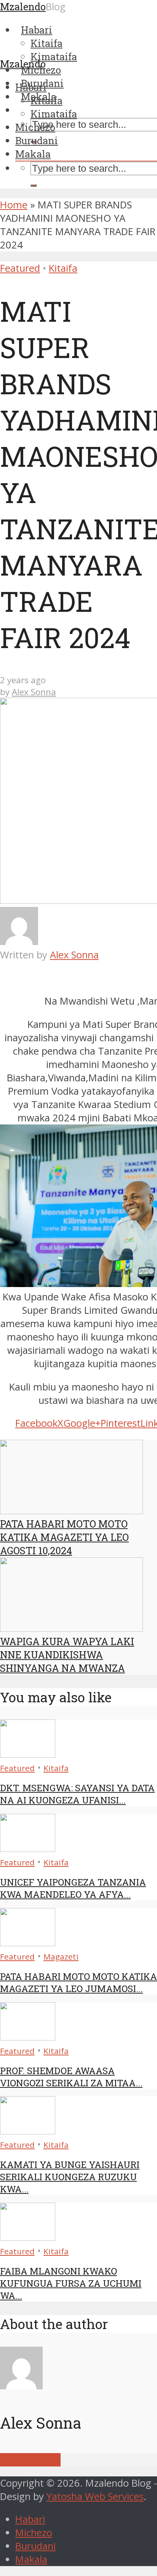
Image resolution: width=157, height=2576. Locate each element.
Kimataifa (54, 114)
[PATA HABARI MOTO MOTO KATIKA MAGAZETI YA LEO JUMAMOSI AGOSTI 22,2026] (28, 1943)
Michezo (35, 127)
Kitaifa (46, 100)
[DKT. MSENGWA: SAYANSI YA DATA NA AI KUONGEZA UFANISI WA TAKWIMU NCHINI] (28, 1754)
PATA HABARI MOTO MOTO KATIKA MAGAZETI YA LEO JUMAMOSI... (78, 1982)
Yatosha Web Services (95, 2496)
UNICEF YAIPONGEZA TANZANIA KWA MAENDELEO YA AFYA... (73, 1888)
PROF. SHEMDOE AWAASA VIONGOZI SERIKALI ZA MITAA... (71, 2077)
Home (14, 205)
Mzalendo (23, 64)
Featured (20, 268)
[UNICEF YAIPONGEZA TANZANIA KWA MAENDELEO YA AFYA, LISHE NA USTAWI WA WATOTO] (28, 1848)
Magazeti (61, 1957)
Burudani (37, 140)
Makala (33, 154)
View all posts (30, 2460)
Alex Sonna (34, 692)
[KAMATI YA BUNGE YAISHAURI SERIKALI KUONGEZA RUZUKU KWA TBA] (28, 2131)
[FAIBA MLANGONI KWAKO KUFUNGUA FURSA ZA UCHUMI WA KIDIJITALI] (28, 2237)
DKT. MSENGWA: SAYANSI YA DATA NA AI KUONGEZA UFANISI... (77, 1794)
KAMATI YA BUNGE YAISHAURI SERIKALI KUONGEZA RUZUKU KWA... (70, 2177)
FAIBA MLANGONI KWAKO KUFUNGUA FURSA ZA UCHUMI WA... (71, 2283)
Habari (31, 87)
